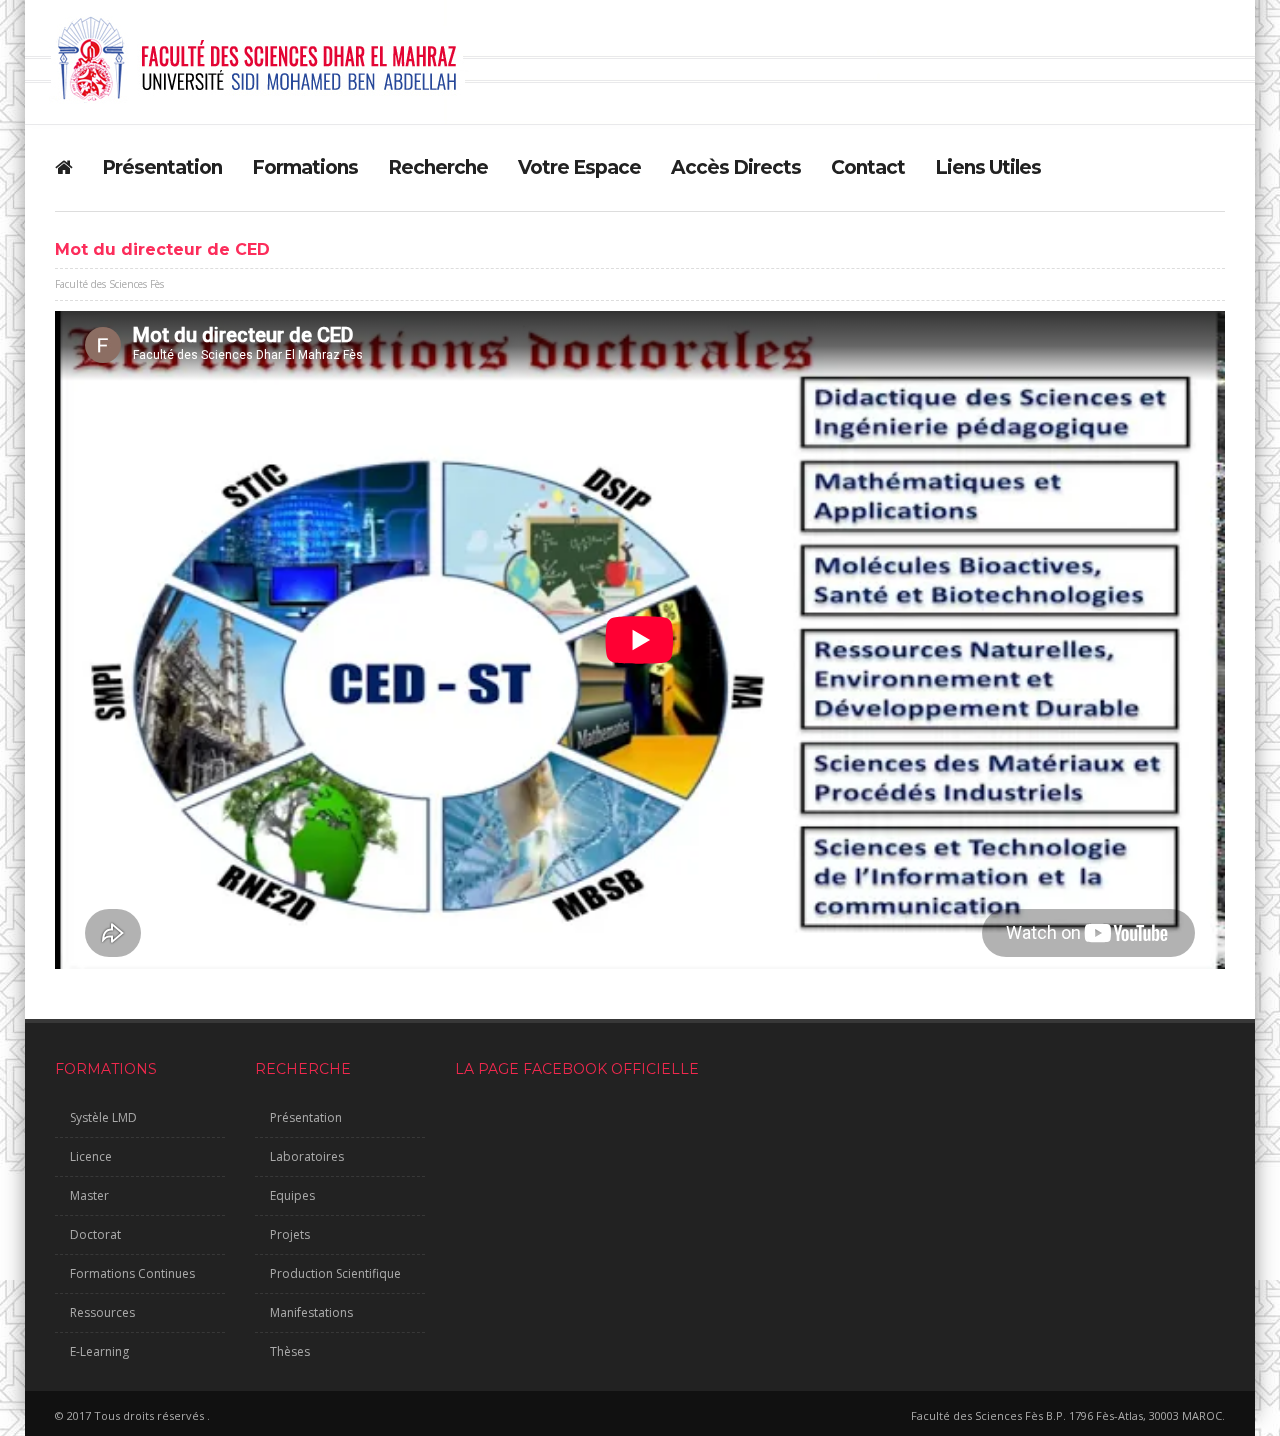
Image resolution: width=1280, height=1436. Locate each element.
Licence (91, 1156)
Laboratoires (307, 1156)
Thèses (290, 1351)
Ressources (102, 1312)
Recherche (438, 167)
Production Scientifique (335, 1273)
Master (89, 1195)
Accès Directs (736, 167)
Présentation (162, 167)
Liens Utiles (988, 167)
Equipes (292, 1195)
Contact (868, 167)
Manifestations (311, 1312)
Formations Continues (132, 1273)
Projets (290, 1234)
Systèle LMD (103, 1117)
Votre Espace (579, 167)
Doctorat (95, 1234)
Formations (305, 167)
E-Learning (99, 1351)
